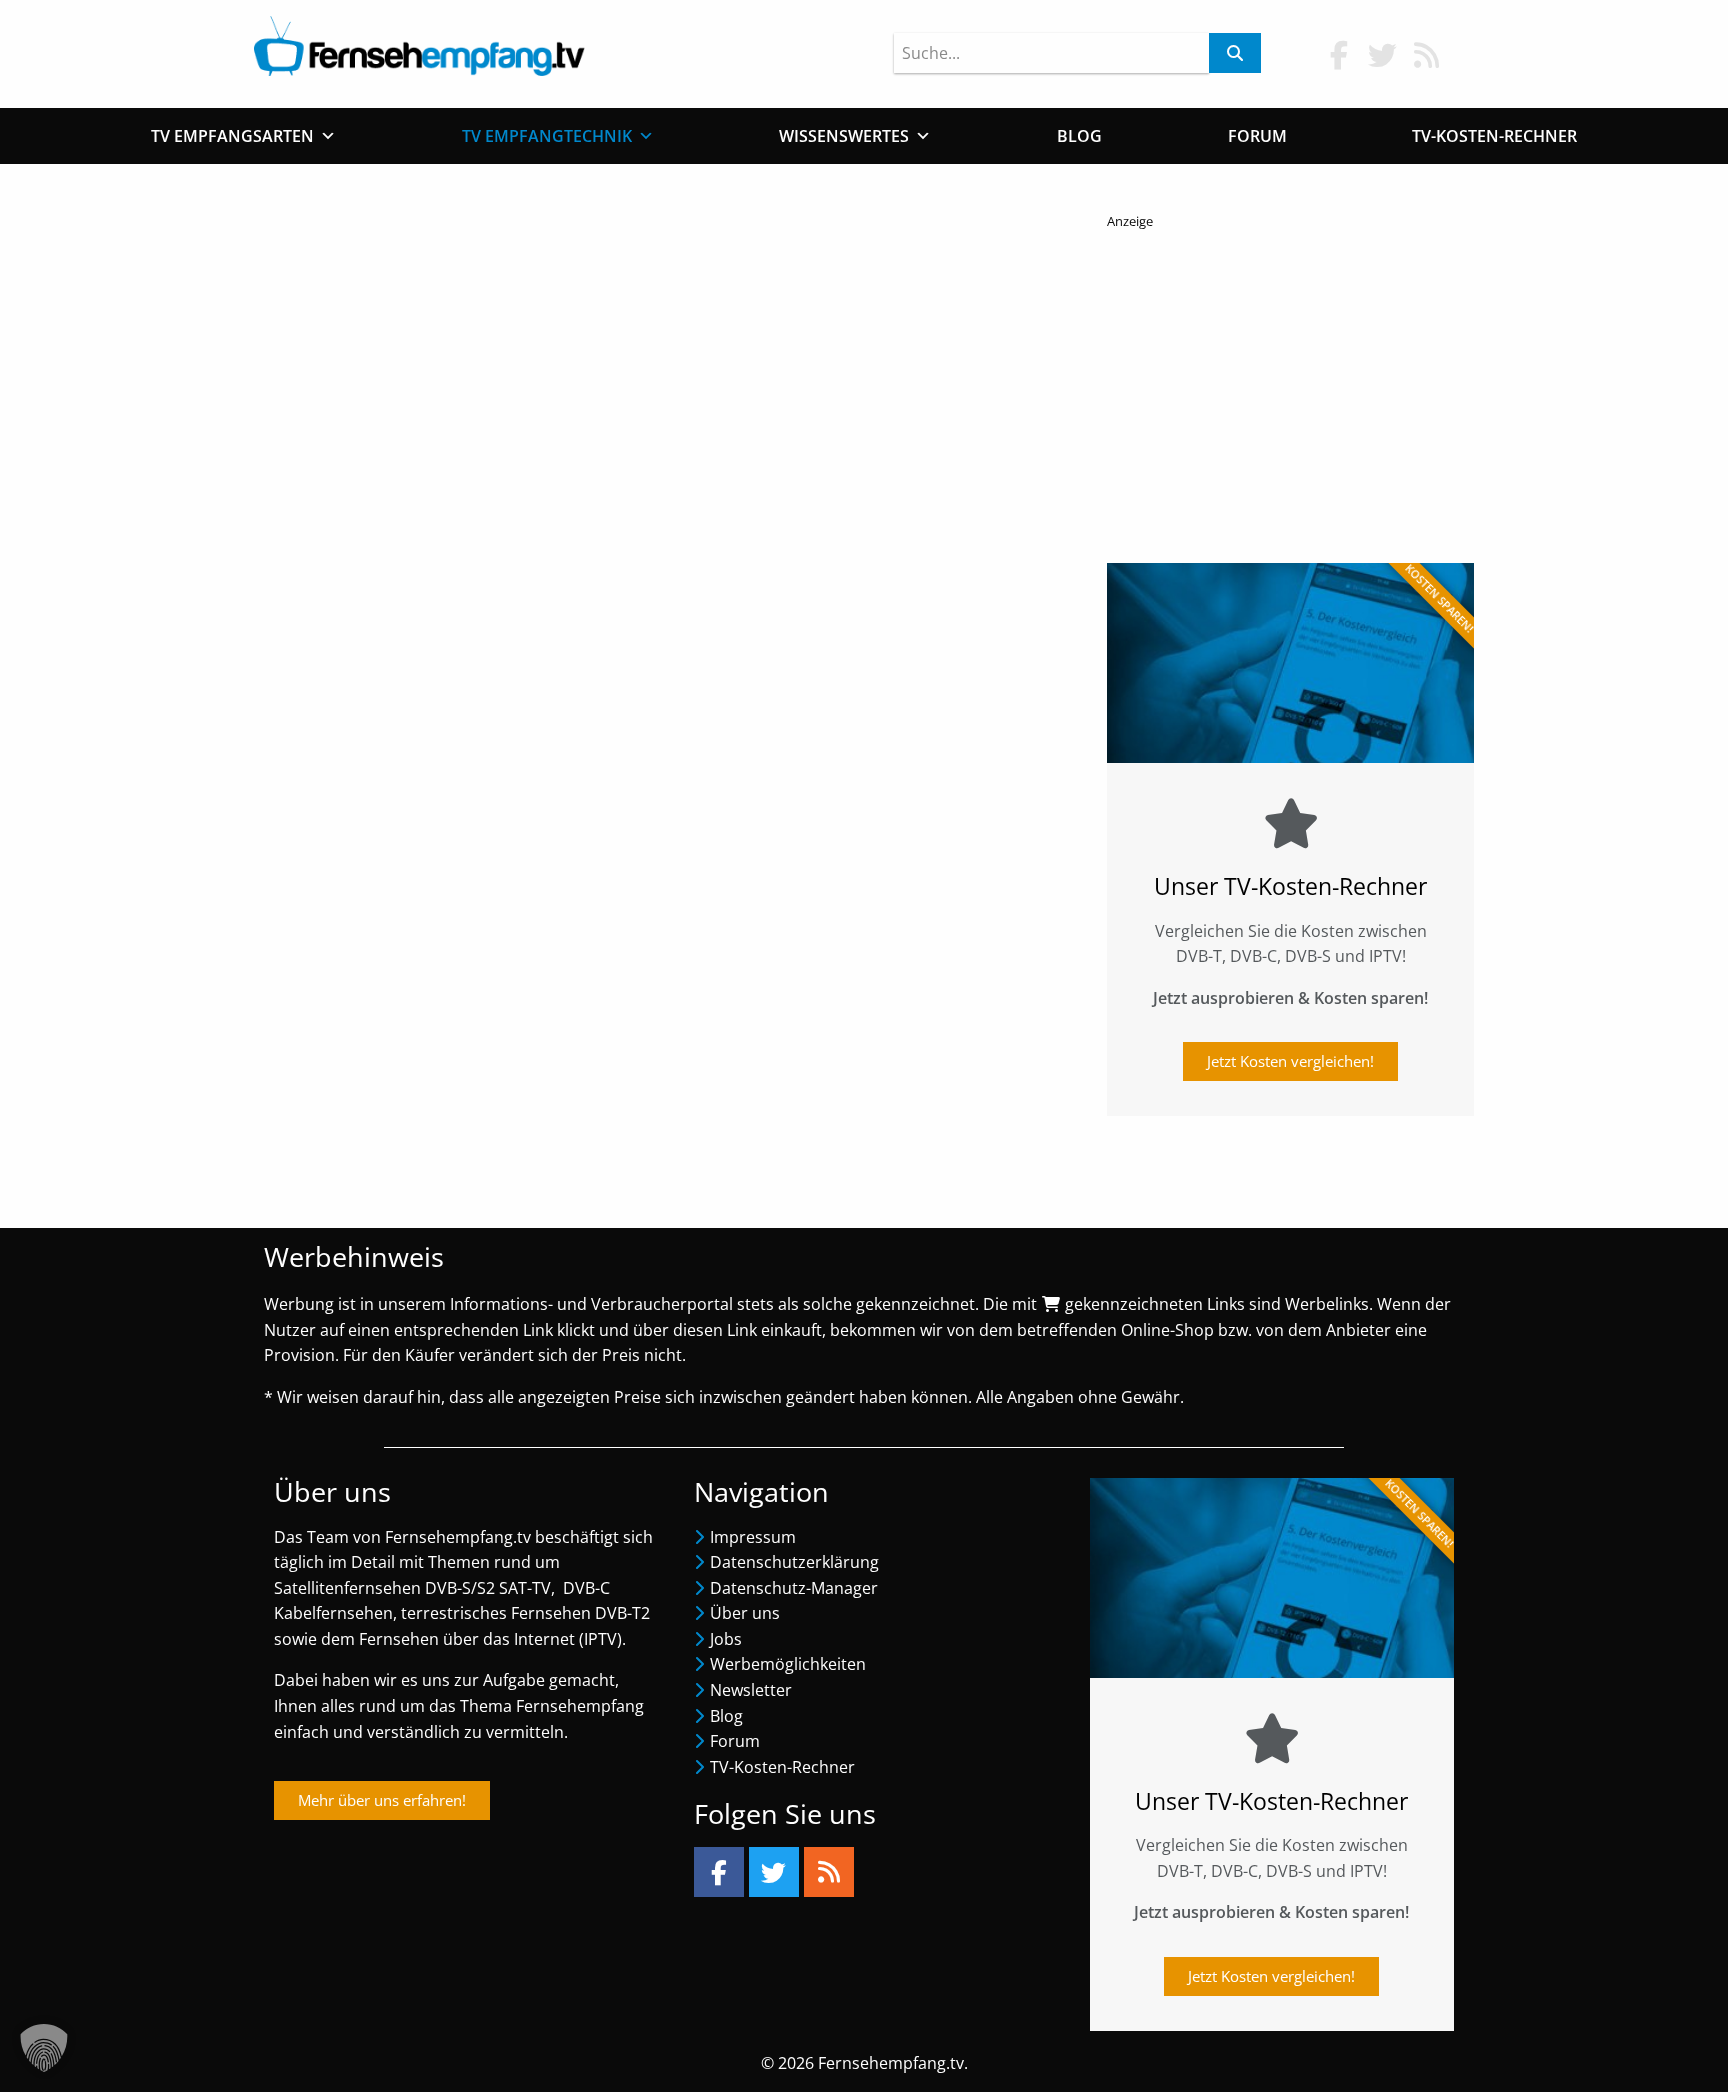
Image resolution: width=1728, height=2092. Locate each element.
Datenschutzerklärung (794, 1562)
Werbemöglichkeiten (788, 1664)
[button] (44, 2048)
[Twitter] (774, 1872)
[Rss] (829, 1872)
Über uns (745, 1613)
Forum (1257, 136)
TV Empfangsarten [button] (232, 136)
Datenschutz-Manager (794, 1588)
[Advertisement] (1290, 391)
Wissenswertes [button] (844, 136)
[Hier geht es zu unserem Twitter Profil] (1383, 54)
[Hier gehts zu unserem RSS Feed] (1427, 54)
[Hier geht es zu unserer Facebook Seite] (1339, 54)
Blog (1079, 136)
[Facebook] (719, 1872)
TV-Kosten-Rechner (1494, 136)
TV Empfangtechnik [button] (547, 136)
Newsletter (751, 1690)
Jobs (726, 1639)
